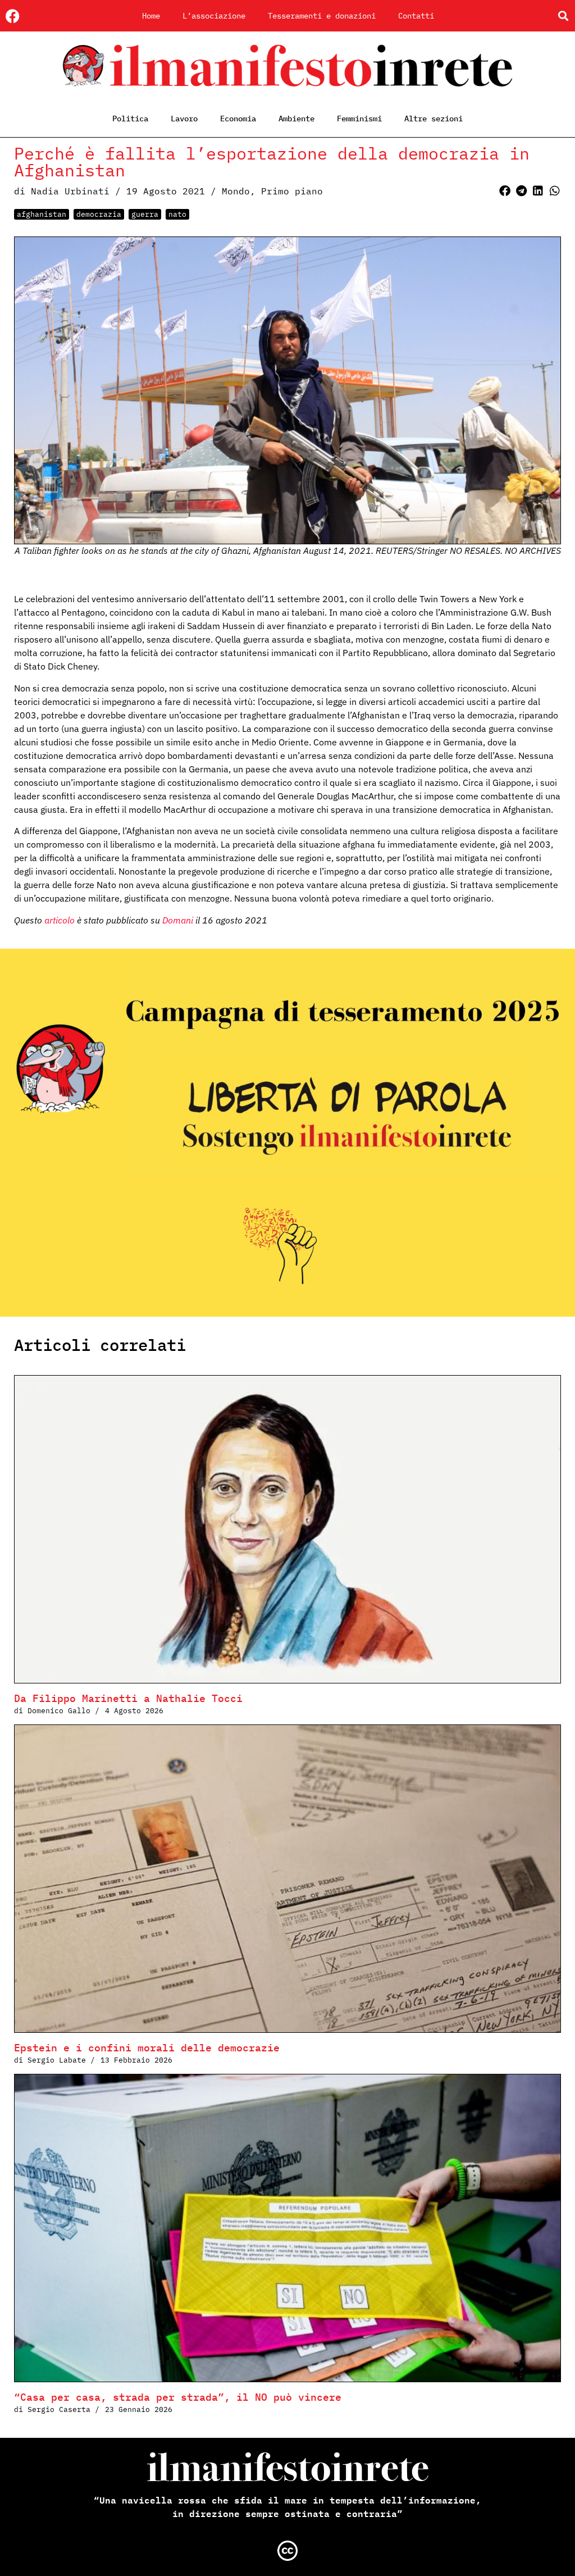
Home (151, 16)
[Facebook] (13, 16)
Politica (130, 119)
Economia (238, 119)
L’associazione (214, 16)
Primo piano (292, 191)
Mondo (236, 191)
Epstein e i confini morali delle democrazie (147, 2048)
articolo (61, 920)
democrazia (99, 214)
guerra (145, 214)
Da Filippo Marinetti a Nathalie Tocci (128, 1698)
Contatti (416, 16)
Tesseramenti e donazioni (322, 16)
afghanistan (42, 214)
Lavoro (184, 119)
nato (177, 214)
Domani (177, 920)
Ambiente (296, 119)
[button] (563, 16)
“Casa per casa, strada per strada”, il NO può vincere (178, 2397)
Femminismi (359, 119)
